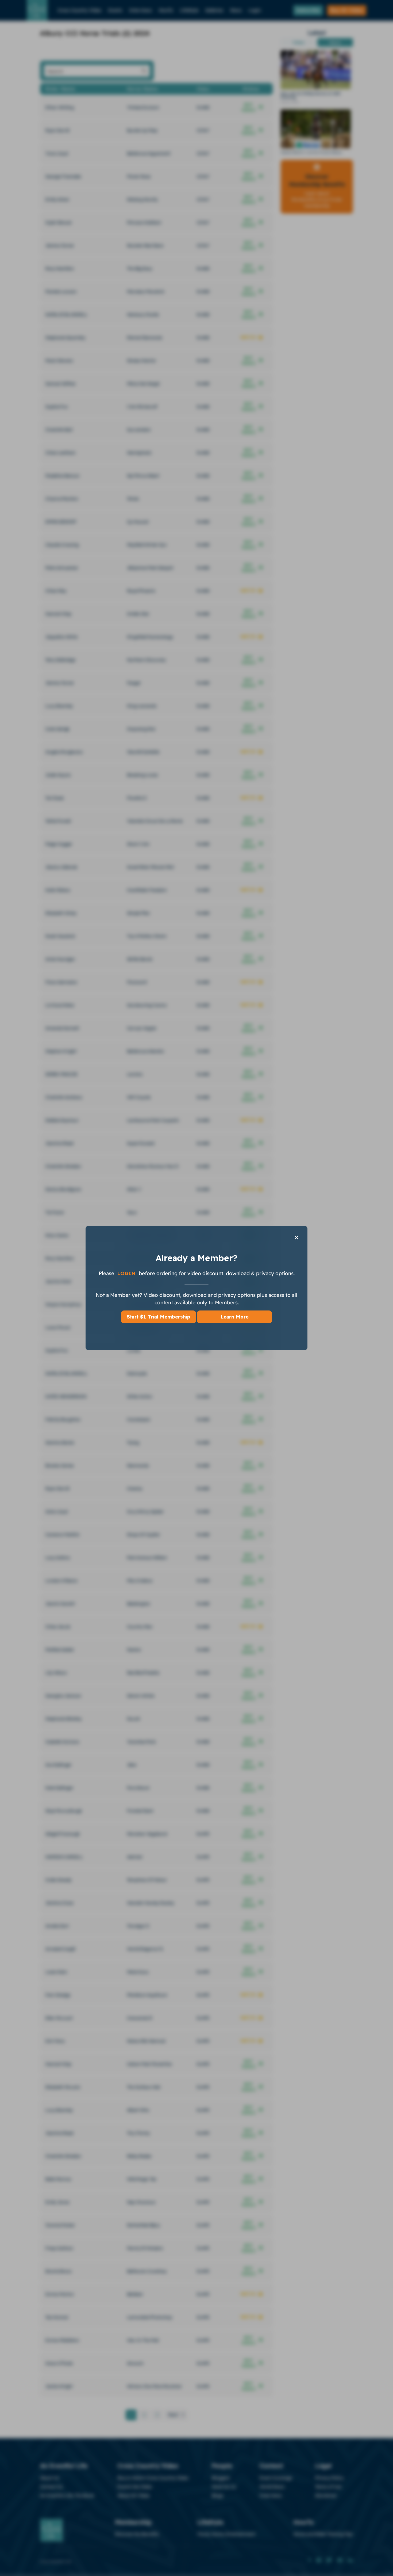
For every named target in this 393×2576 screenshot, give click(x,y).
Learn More (235, 1317)
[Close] (296, 1237)
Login (127, 1273)
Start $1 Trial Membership (159, 1317)
